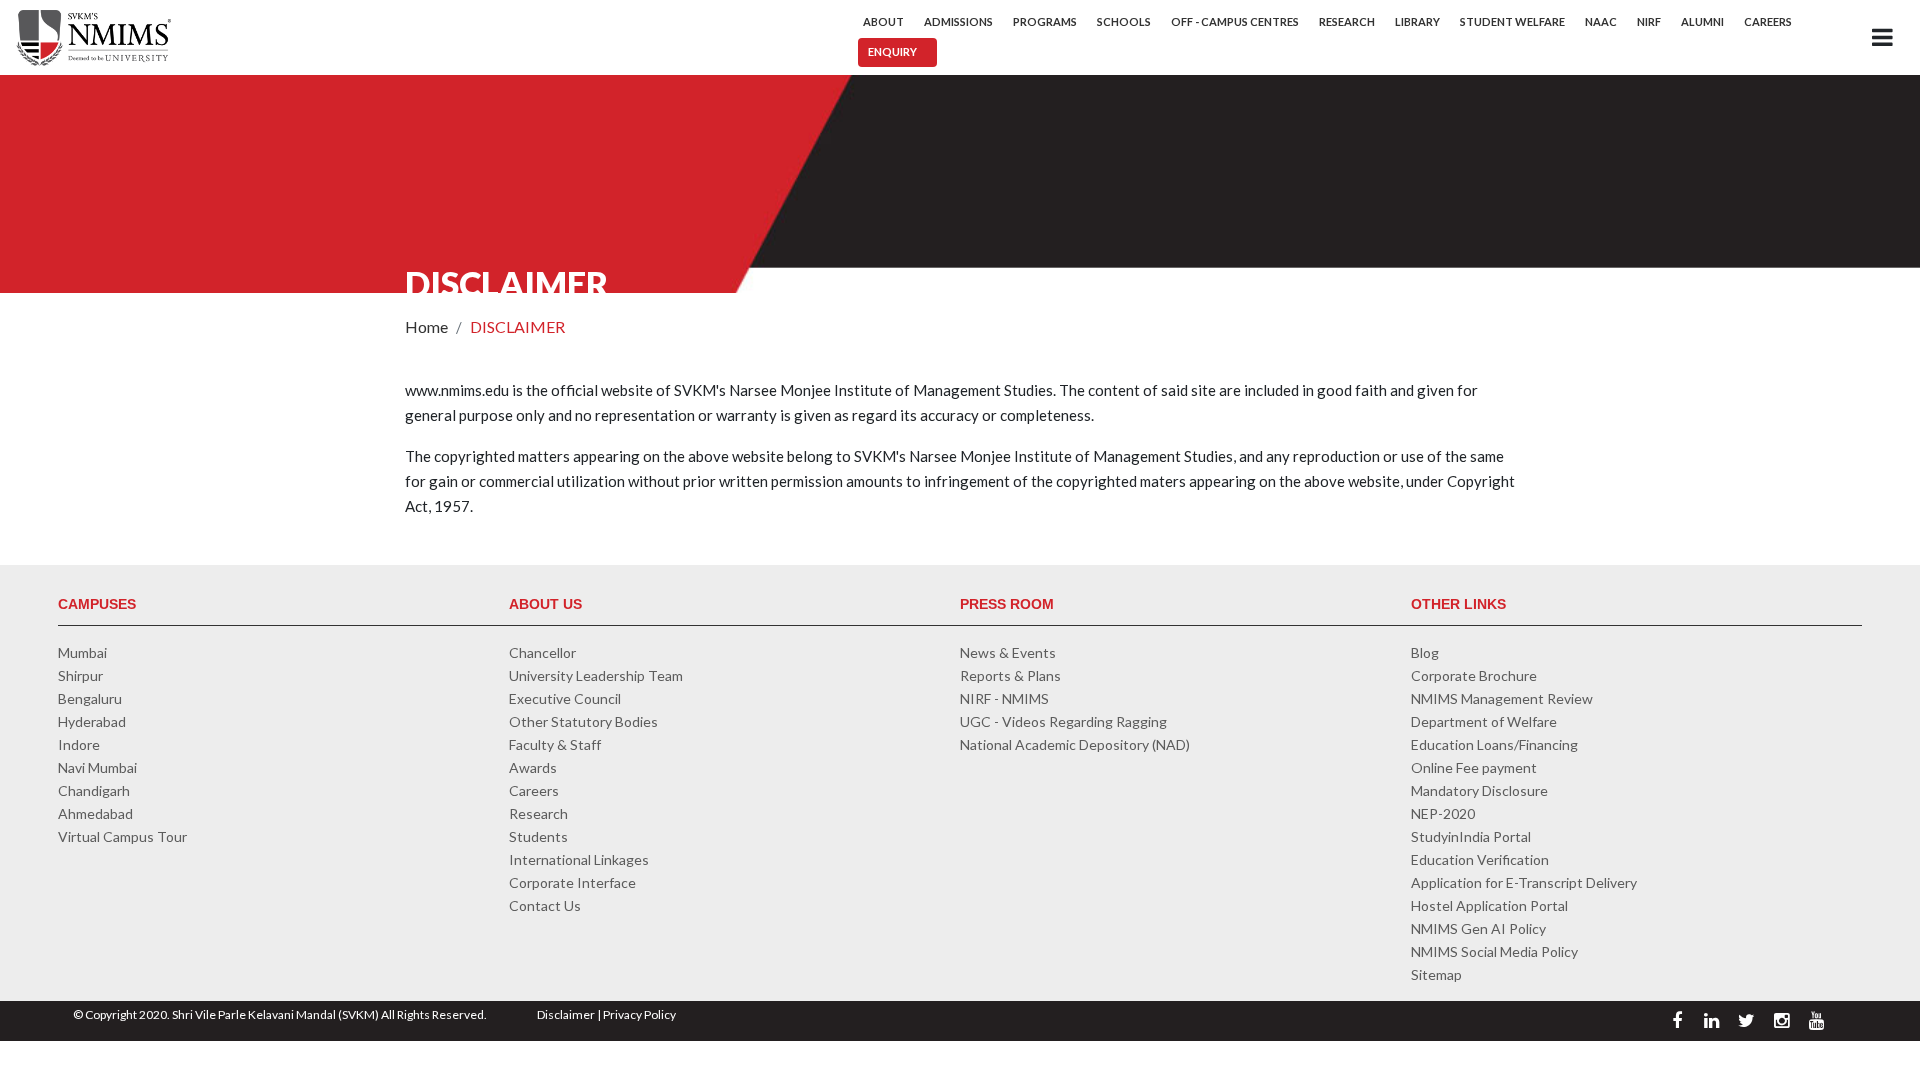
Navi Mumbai (97, 767)
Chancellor (542, 652)
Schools (1124, 21)
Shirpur (80, 675)
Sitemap (1436, 974)
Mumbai (82, 652)
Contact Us (545, 905)
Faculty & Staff (555, 744)
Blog (1425, 652)
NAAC (1601, 21)
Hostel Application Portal (1489, 905)
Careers (1768, 21)
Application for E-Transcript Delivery (1524, 882)
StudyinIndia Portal (1471, 836)
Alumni (1702, 21)
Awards (533, 767)
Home (426, 326)
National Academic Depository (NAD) (1075, 744)
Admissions (958, 21)
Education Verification (1480, 859)
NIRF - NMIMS (1004, 698)
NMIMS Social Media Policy (1494, 951)
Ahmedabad (95, 813)
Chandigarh (94, 790)
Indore (79, 744)
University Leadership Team (596, 675)
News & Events (1008, 652)
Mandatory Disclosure (1479, 790)
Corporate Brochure (1474, 675)
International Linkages (579, 859)
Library (1417, 21)
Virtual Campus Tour (122, 836)
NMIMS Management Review (1502, 698)
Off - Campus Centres (1235, 21)
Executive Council (565, 698)
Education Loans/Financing (1494, 744)
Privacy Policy (639, 1014)
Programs (1045, 21)
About (883, 21)
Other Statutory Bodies (583, 721)
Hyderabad (92, 721)
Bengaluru (90, 698)
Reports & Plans (1010, 675)
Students (538, 836)
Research (1347, 21)
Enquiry (892, 51)
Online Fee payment (1474, 767)
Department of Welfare (1484, 721)
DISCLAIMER (517, 326)
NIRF (1649, 21)
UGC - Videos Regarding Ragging (1063, 721)
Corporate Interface (572, 882)
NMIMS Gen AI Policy (1478, 928)
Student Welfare (1512, 21)
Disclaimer (566, 1014)
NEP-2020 (1443, 813)
